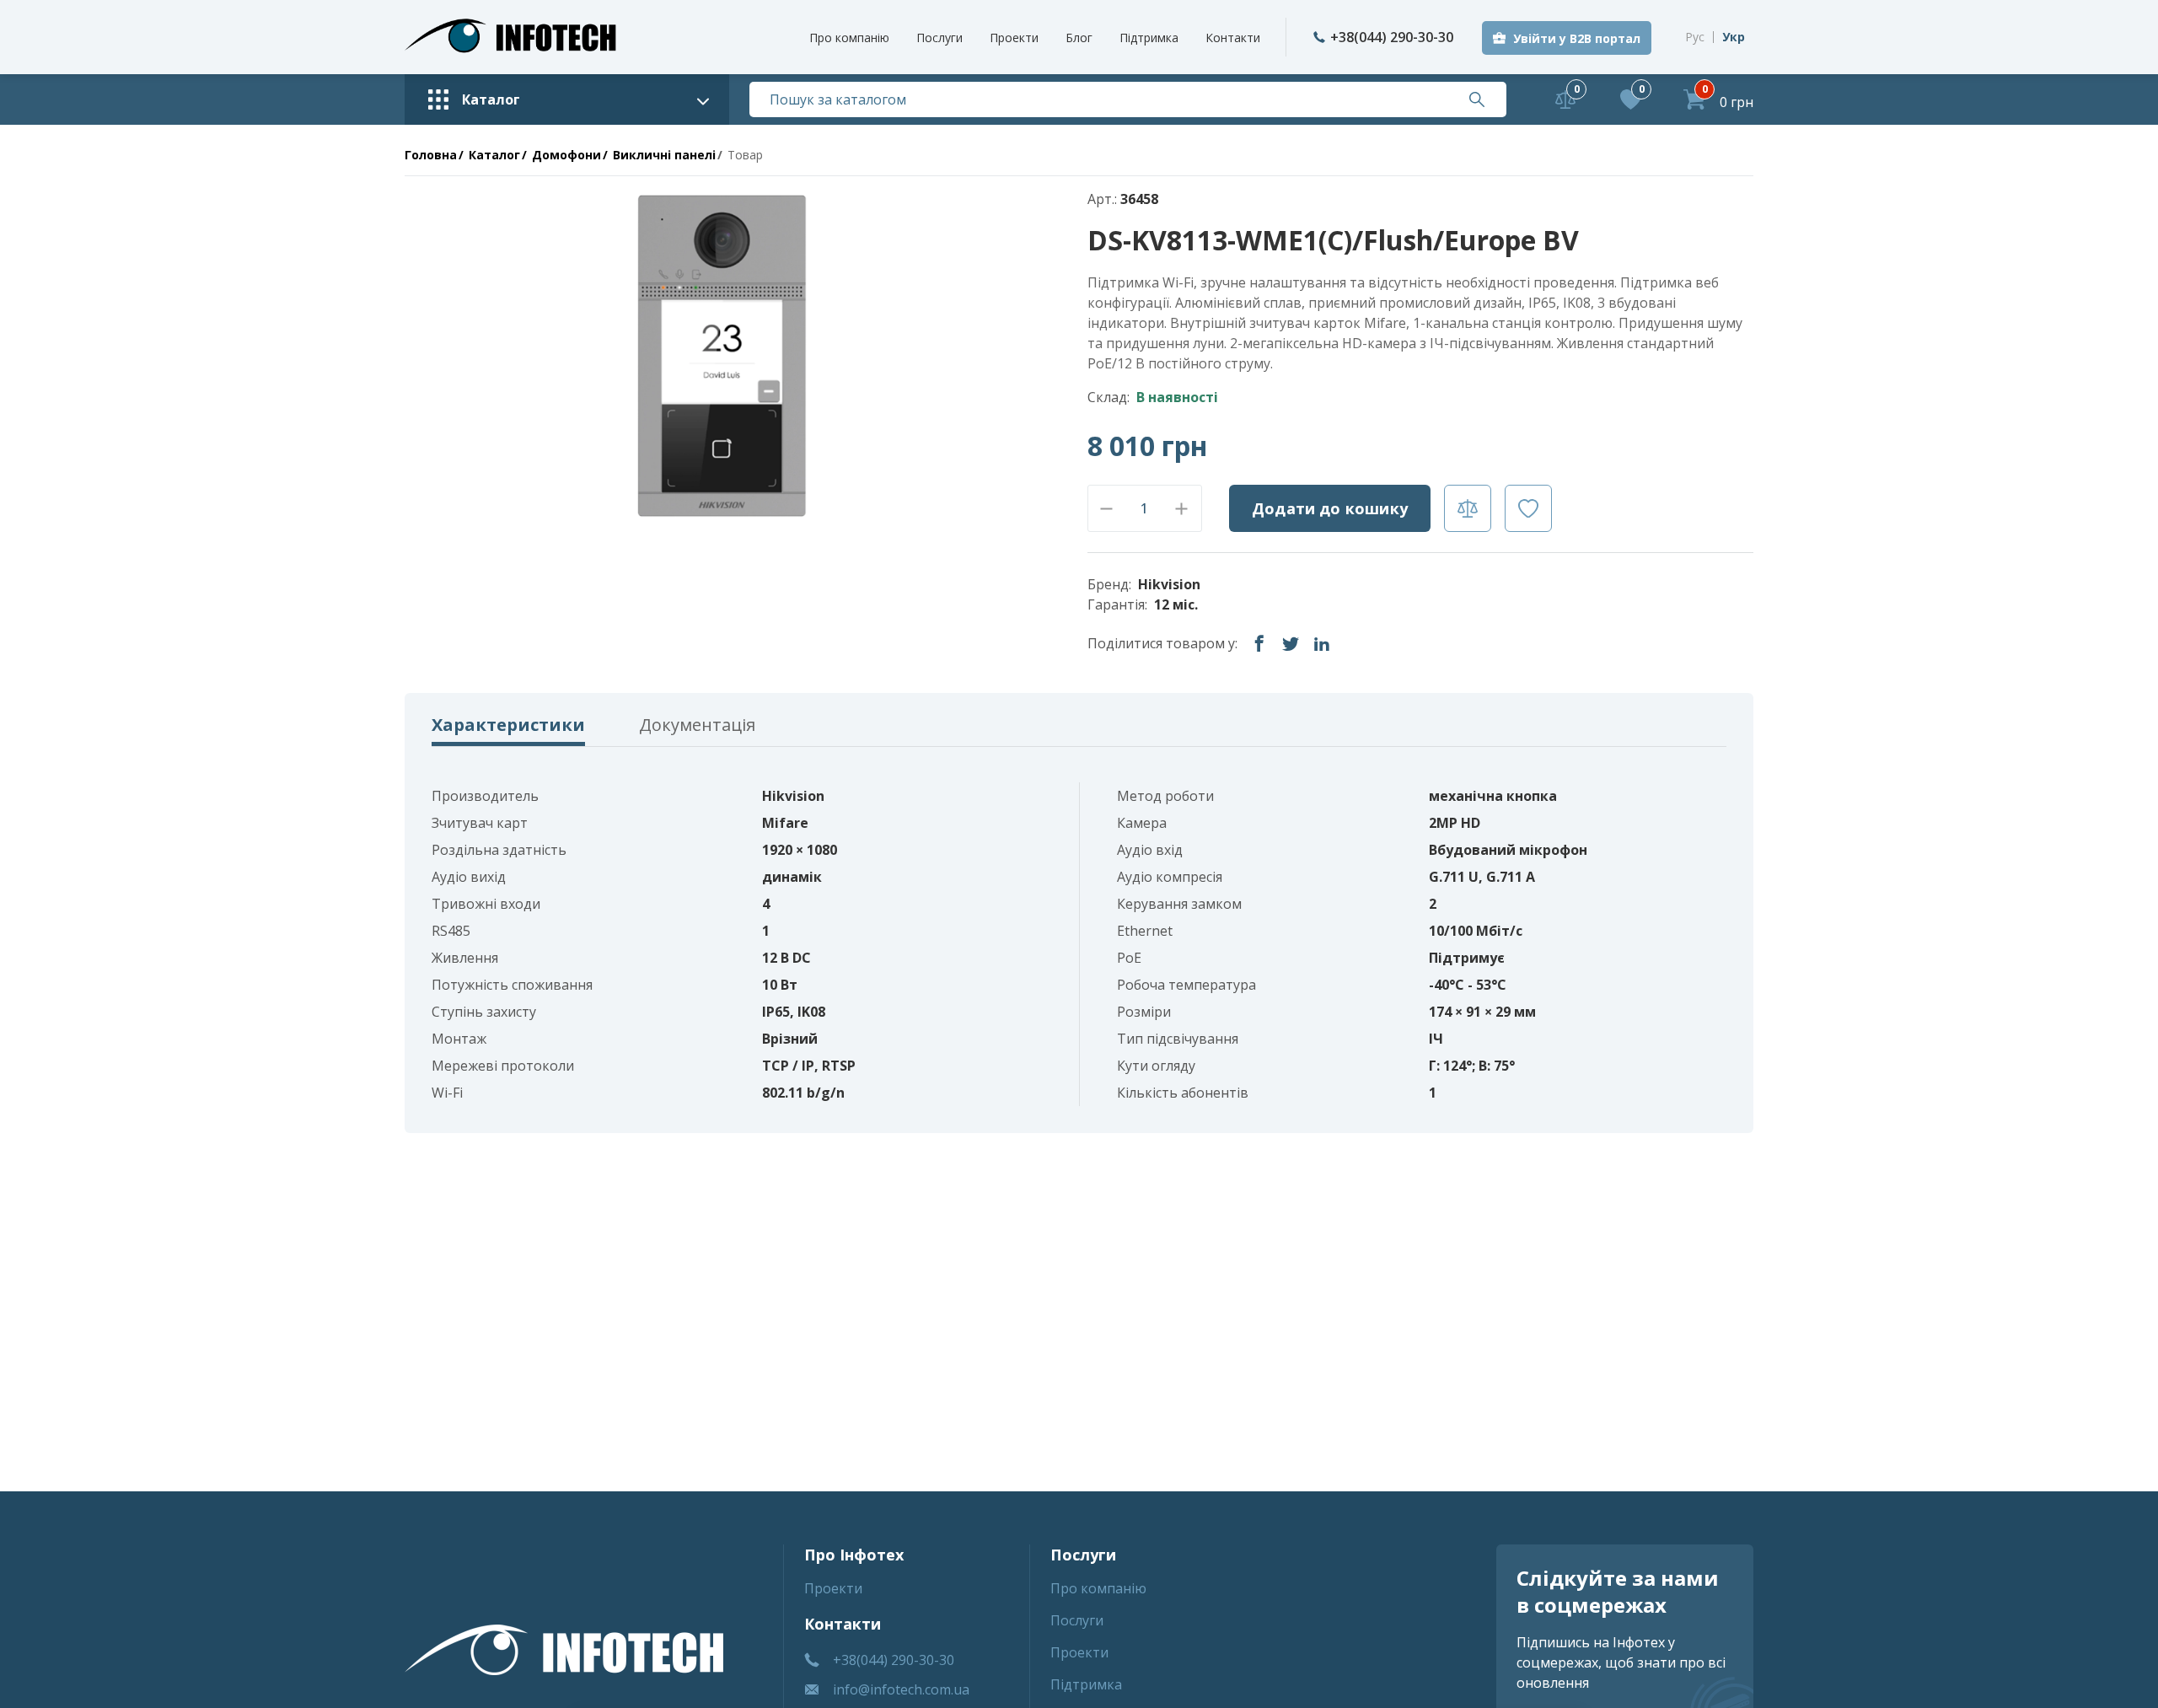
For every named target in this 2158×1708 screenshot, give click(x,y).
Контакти (1233, 38)
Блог (1079, 38)
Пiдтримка (1149, 38)
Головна (431, 155)
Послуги (939, 38)
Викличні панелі (664, 155)
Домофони (566, 155)
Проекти (1014, 38)
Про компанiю (849, 38)
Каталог (494, 155)
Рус (1695, 37)
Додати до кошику (1330, 508)
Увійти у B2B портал (1577, 38)
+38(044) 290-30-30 (1392, 37)
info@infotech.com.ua (901, 1689)
